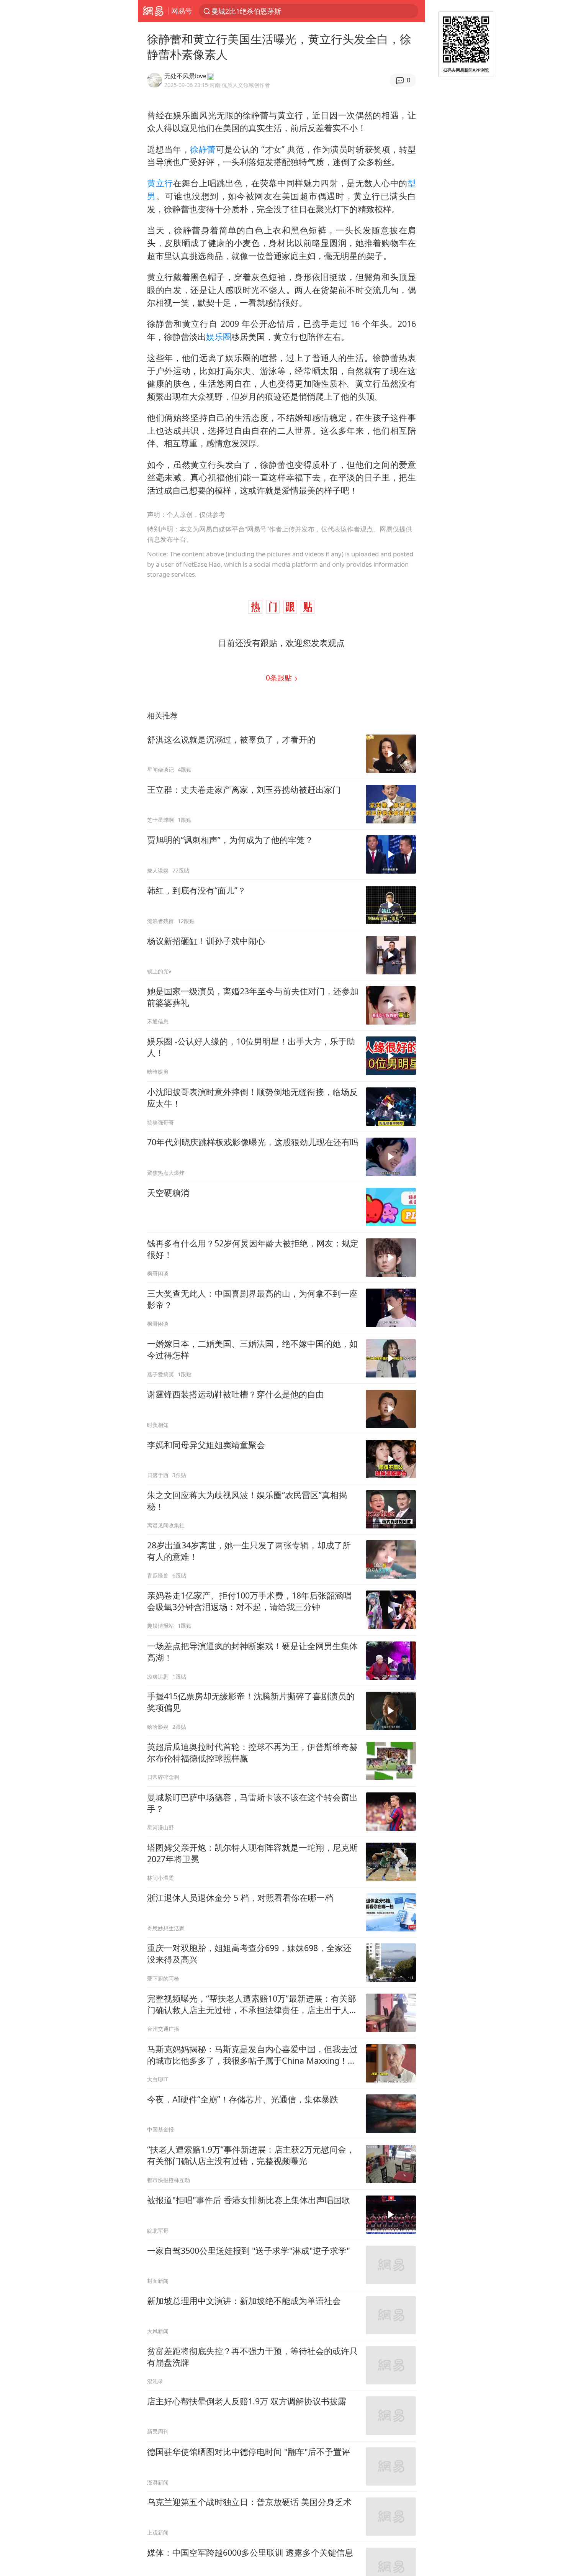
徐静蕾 (203, 149)
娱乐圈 (219, 337)
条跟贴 (280, 678)
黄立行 (160, 183)
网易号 (182, 11)
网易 (153, 11)
